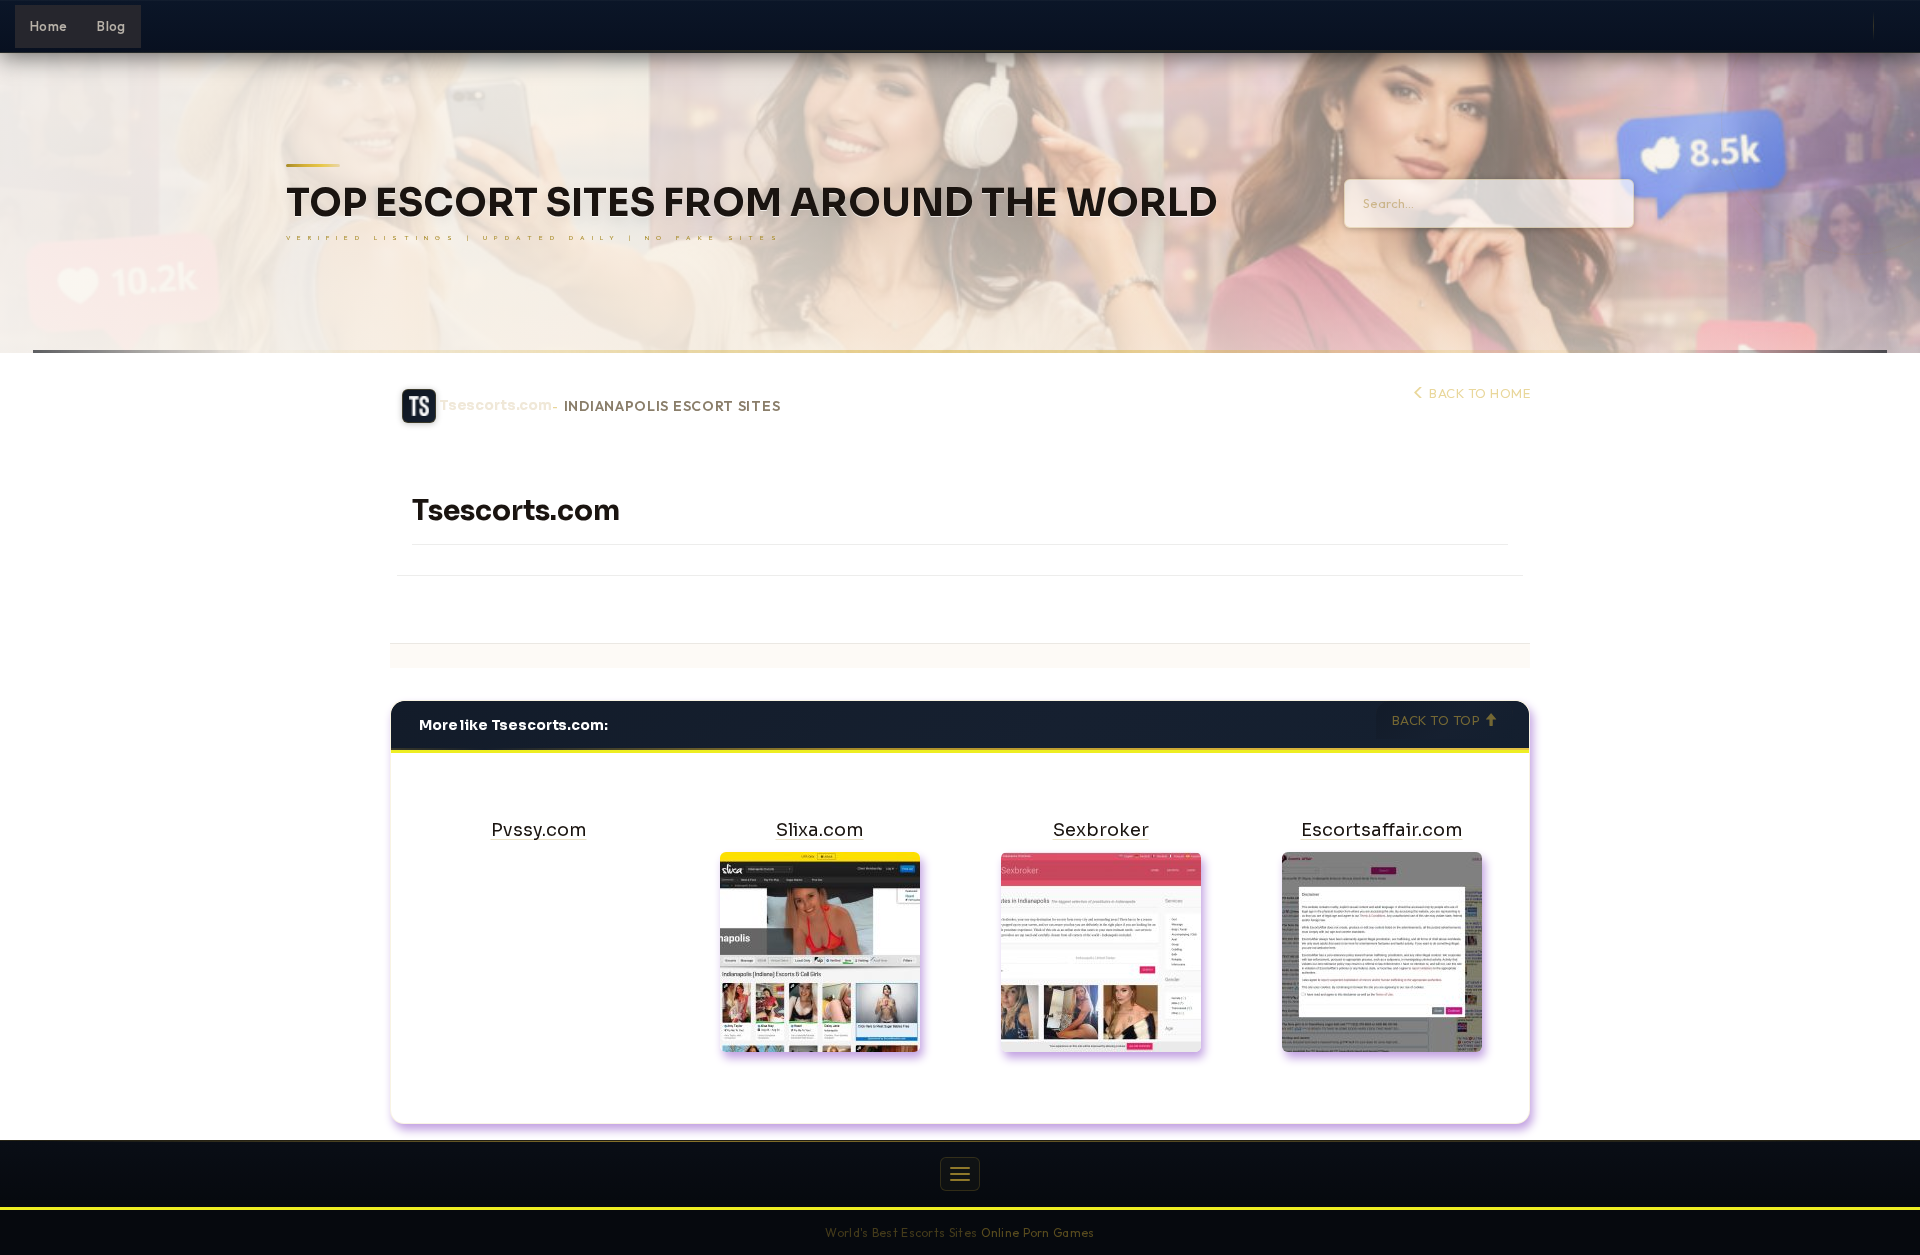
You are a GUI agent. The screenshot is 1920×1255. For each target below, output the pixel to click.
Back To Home (1478, 393)
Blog (111, 26)
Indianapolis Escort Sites (672, 406)
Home (48, 26)
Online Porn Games (1038, 1232)
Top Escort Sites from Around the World (751, 203)
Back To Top (1438, 720)
